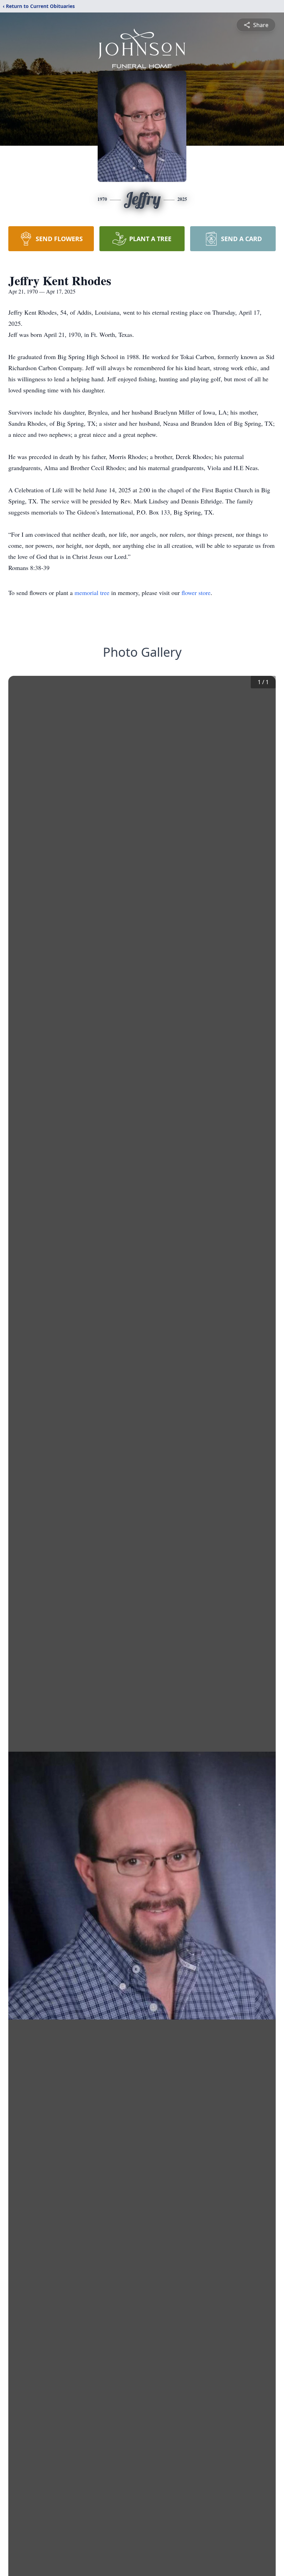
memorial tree (92, 593)
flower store (196, 593)
